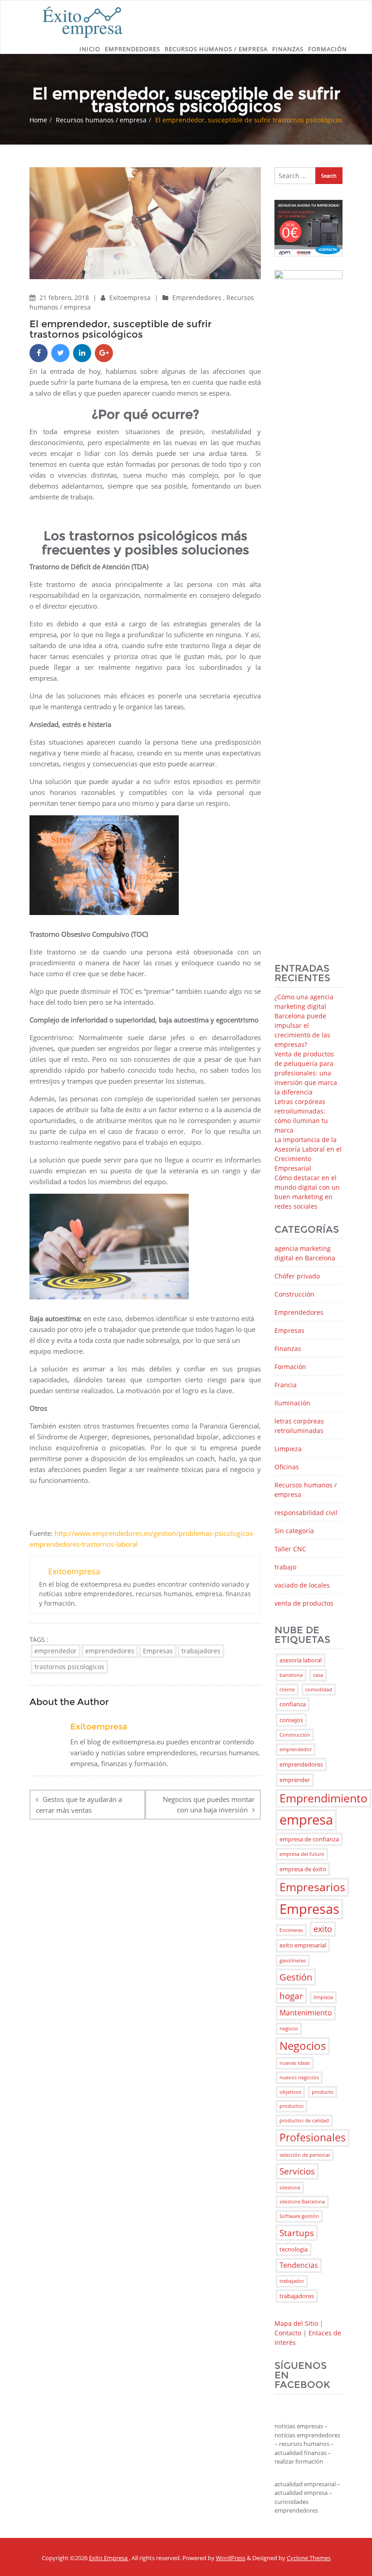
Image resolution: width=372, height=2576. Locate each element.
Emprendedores (132, 49)
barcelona (291, 1675)
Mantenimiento (306, 2013)
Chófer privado (297, 1276)
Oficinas (287, 1467)
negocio (289, 2029)
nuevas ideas (295, 2063)
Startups (297, 2233)
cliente (287, 1690)
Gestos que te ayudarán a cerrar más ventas (79, 1805)
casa (318, 1675)
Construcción (294, 1294)
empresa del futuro (302, 1854)
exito (323, 1929)
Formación (328, 49)
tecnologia (294, 2249)
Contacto (288, 2333)
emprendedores (110, 1651)
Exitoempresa (131, 298)
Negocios (303, 2046)
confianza (293, 1704)
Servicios (297, 2171)
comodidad (319, 1690)
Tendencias (299, 2265)
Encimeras (291, 1930)
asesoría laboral (301, 1660)
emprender (295, 1780)
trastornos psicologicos (69, 1667)
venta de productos (304, 1603)
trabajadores (201, 1651)
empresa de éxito (303, 1869)
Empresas (158, 1651)
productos (291, 2106)
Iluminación (292, 1403)
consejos (291, 1720)
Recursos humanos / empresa (216, 49)
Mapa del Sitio (296, 2323)
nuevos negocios (299, 2077)
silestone (290, 2188)
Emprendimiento (323, 1798)
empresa (306, 1820)
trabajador (292, 2281)
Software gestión (299, 2216)
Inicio (90, 49)
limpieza (323, 1997)
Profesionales (313, 2138)
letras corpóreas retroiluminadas (299, 1426)
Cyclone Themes (309, 2558)
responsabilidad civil (306, 1513)
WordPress (231, 2558)
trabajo (285, 1567)
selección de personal (305, 2155)
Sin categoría (294, 1531)
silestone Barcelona (302, 2202)
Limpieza (288, 1449)
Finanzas (288, 49)
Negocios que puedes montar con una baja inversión (209, 1804)
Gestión (296, 1977)
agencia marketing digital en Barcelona (305, 1253)
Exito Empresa (109, 2558)
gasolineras (293, 1961)
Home (38, 120)
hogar (291, 1996)
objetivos (290, 2092)
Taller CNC (290, 1549)
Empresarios (312, 1887)
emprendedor (56, 1651)
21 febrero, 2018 (65, 298)
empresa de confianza (309, 1839)
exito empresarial (303, 1945)
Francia (286, 1385)
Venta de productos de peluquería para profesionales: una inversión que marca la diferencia (306, 1073)
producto (323, 2092)
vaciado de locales (302, 1585)
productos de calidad (304, 2121)
